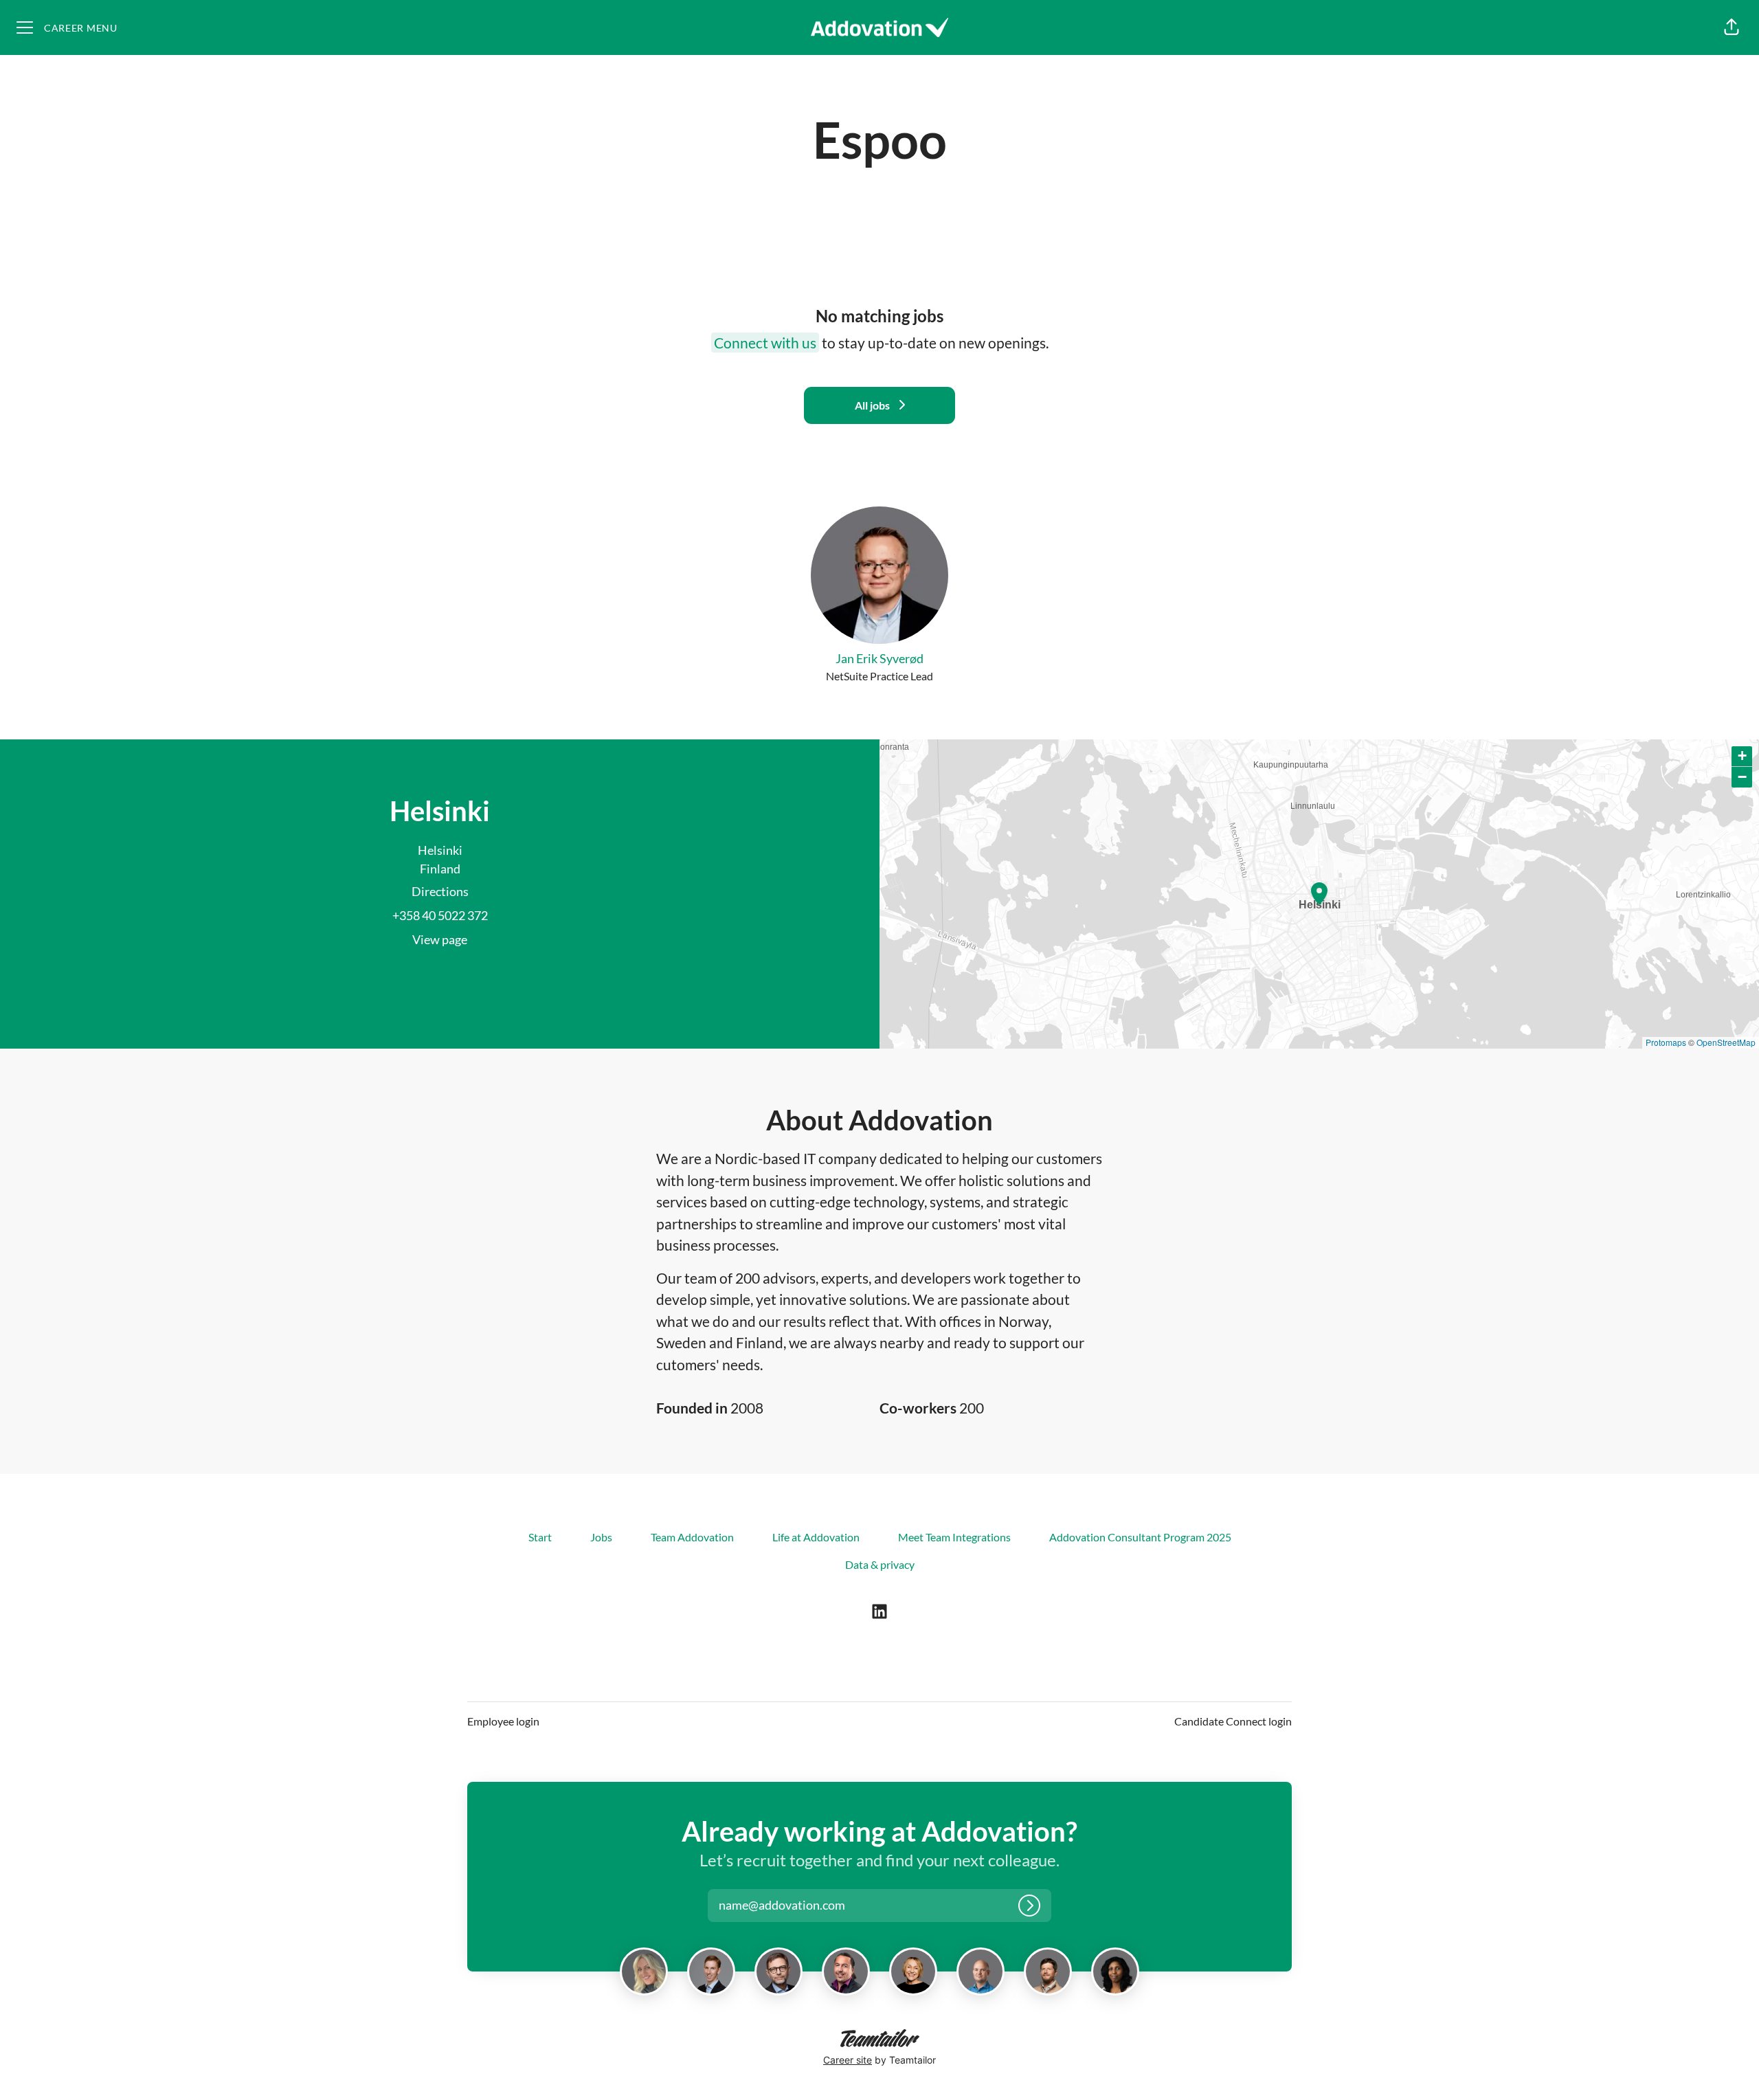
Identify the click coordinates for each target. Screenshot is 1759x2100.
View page (440, 939)
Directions (440, 891)
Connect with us (765, 343)
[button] (1732, 27)
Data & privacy (880, 1564)
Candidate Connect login (1233, 1721)
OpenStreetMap (1726, 1042)
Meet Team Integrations (954, 1537)
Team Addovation (692, 1537)
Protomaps (1666, 1042)
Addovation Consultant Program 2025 (1140, 1537)
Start (540, 1537)
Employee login (503, 1721)
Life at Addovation (816, 1537)
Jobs (601, 1537)
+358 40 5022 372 (440, 915)
